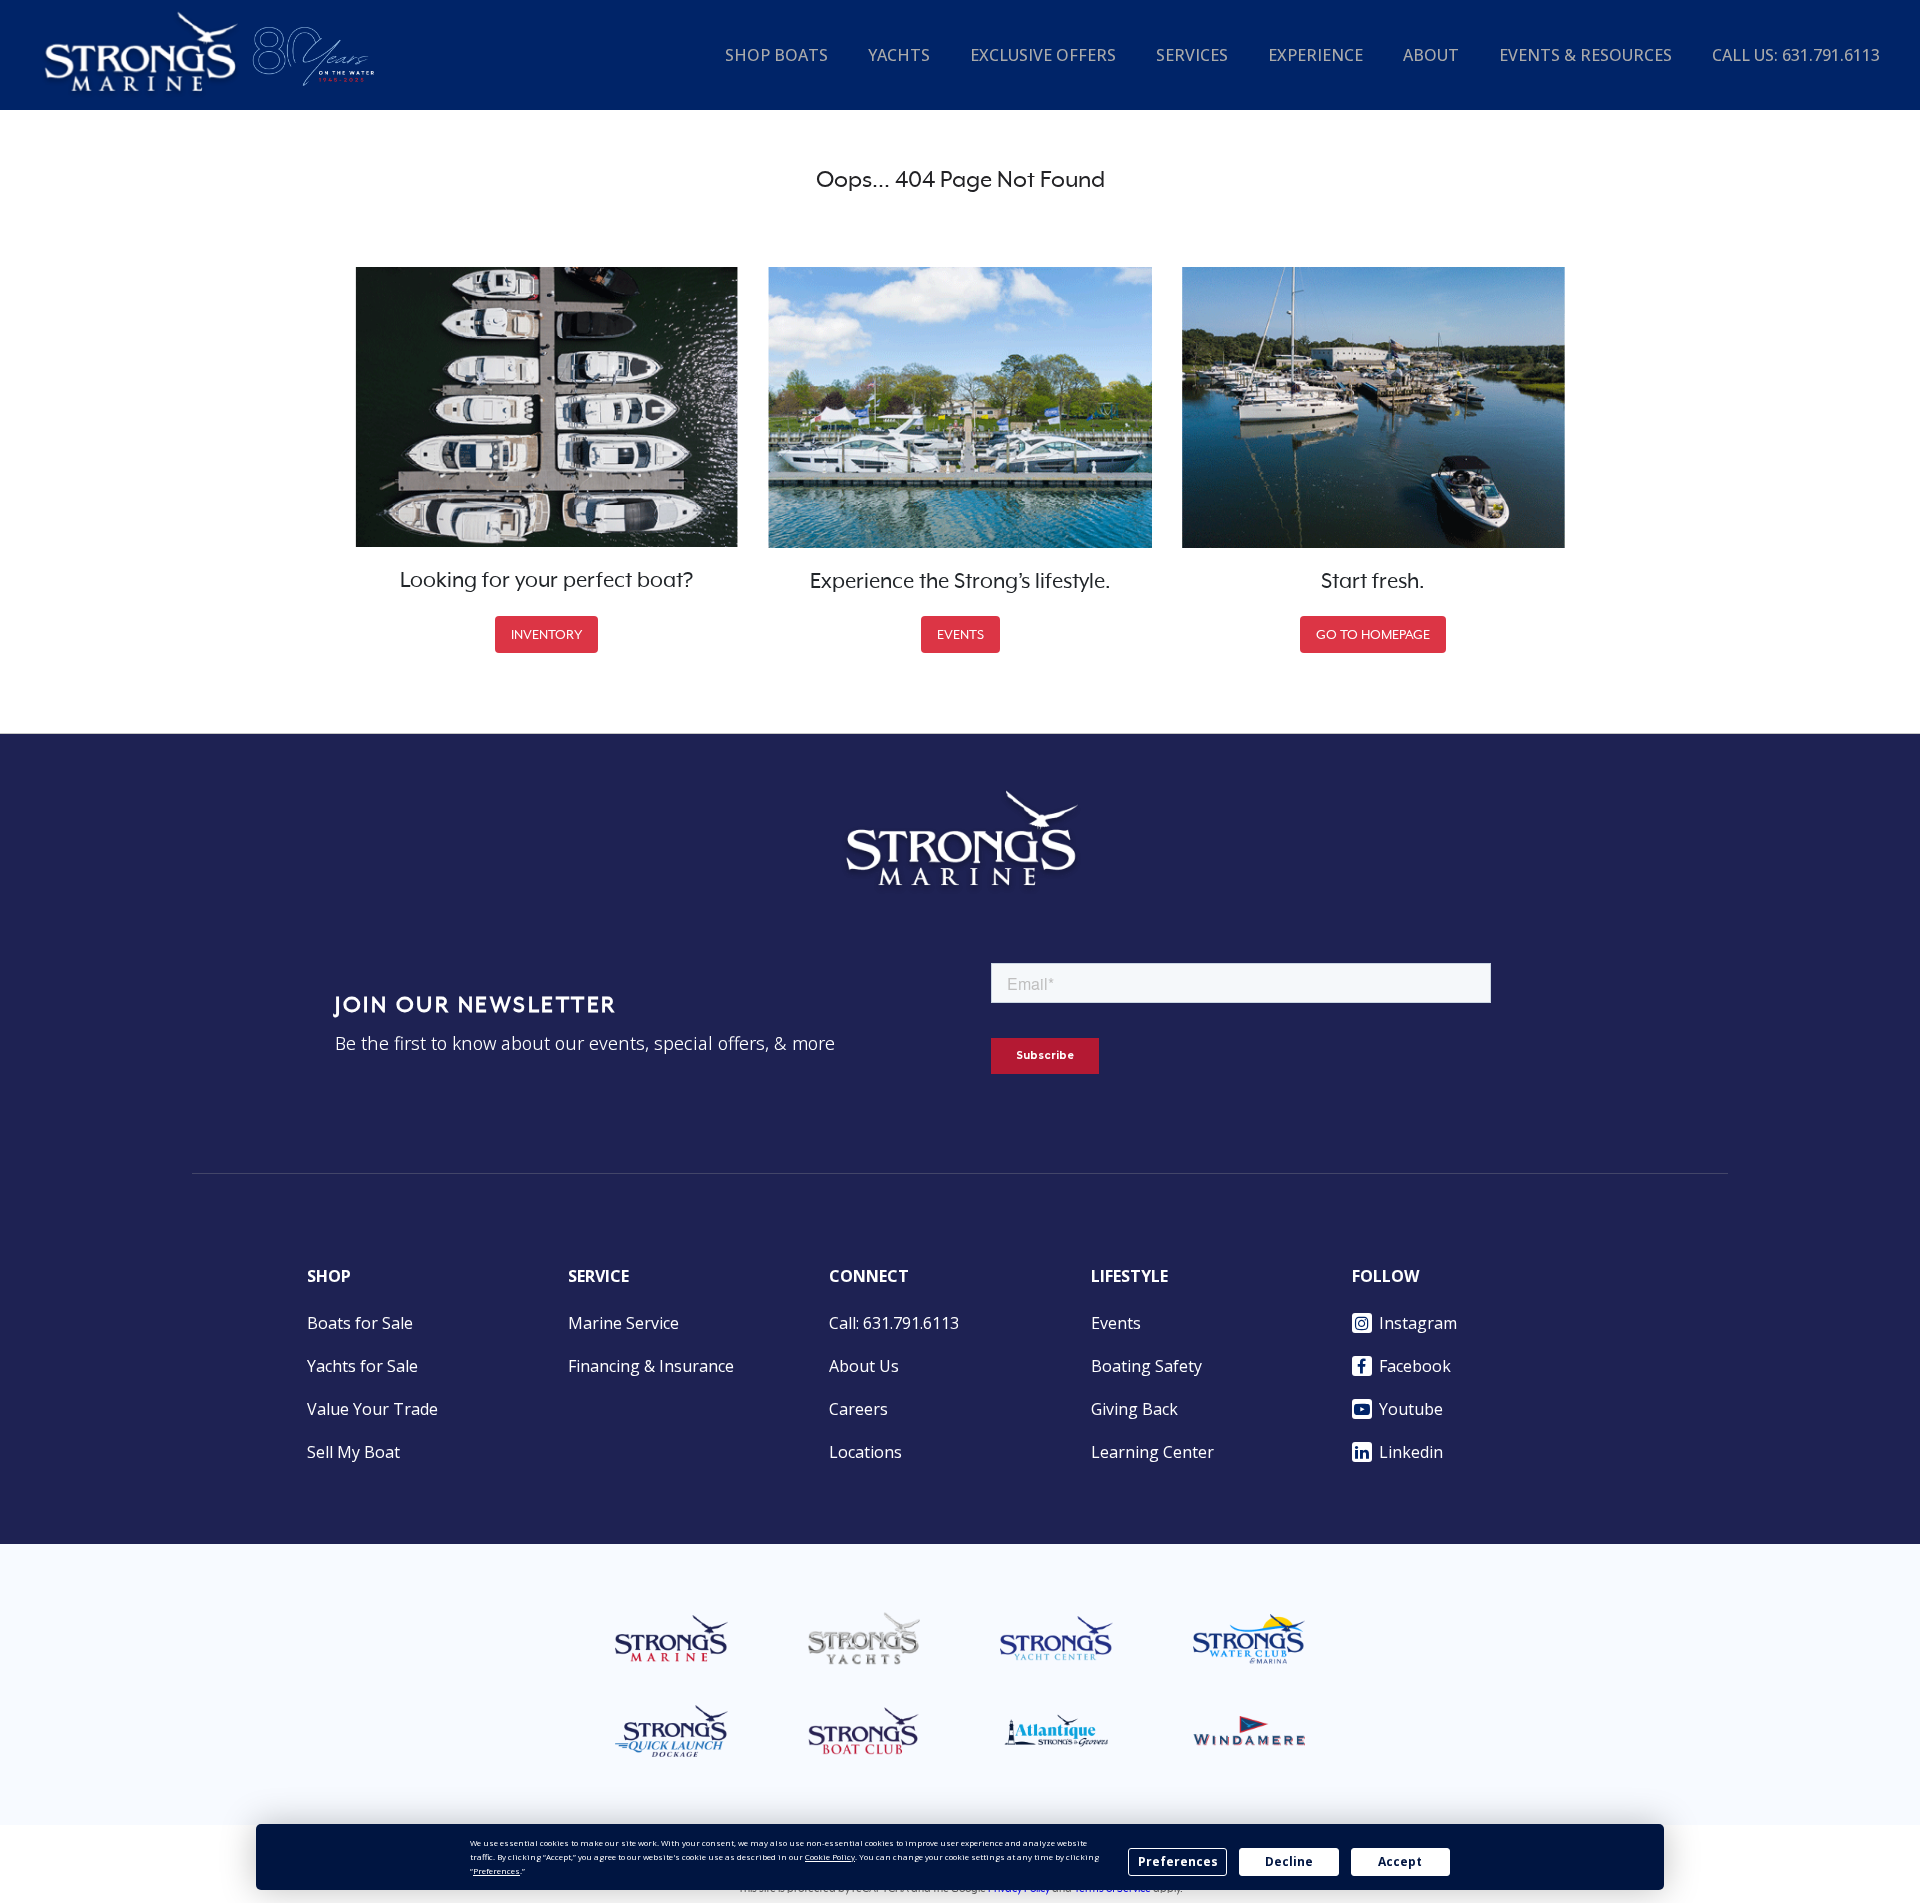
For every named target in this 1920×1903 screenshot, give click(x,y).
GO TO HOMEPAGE (1373, 634)
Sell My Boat (353, 1452)
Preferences (1178, 1861)
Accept (1400, 1861)
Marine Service (623, 1323)
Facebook (1415, 1366)
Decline (1289, 1861)
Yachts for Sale (362, 1366)
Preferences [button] (496, 1870)
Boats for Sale (360, 1323)
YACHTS (899, 55)
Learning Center (1152, 1452)
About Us (864, 1366)
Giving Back (1134, 1409)
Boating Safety (1146, 1366)
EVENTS (960, 634)
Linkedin (1411, 1452)
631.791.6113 (1831, 55)
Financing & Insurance (651, 1366)
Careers (858, 1409)
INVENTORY (546, 634)
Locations (865, 1452)
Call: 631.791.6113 (894, 1323)
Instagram (1418, 1323)
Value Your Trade (372, 1409)
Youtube (1411, 1409)
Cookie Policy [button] (830, 1856)
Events (1116, 1323)
